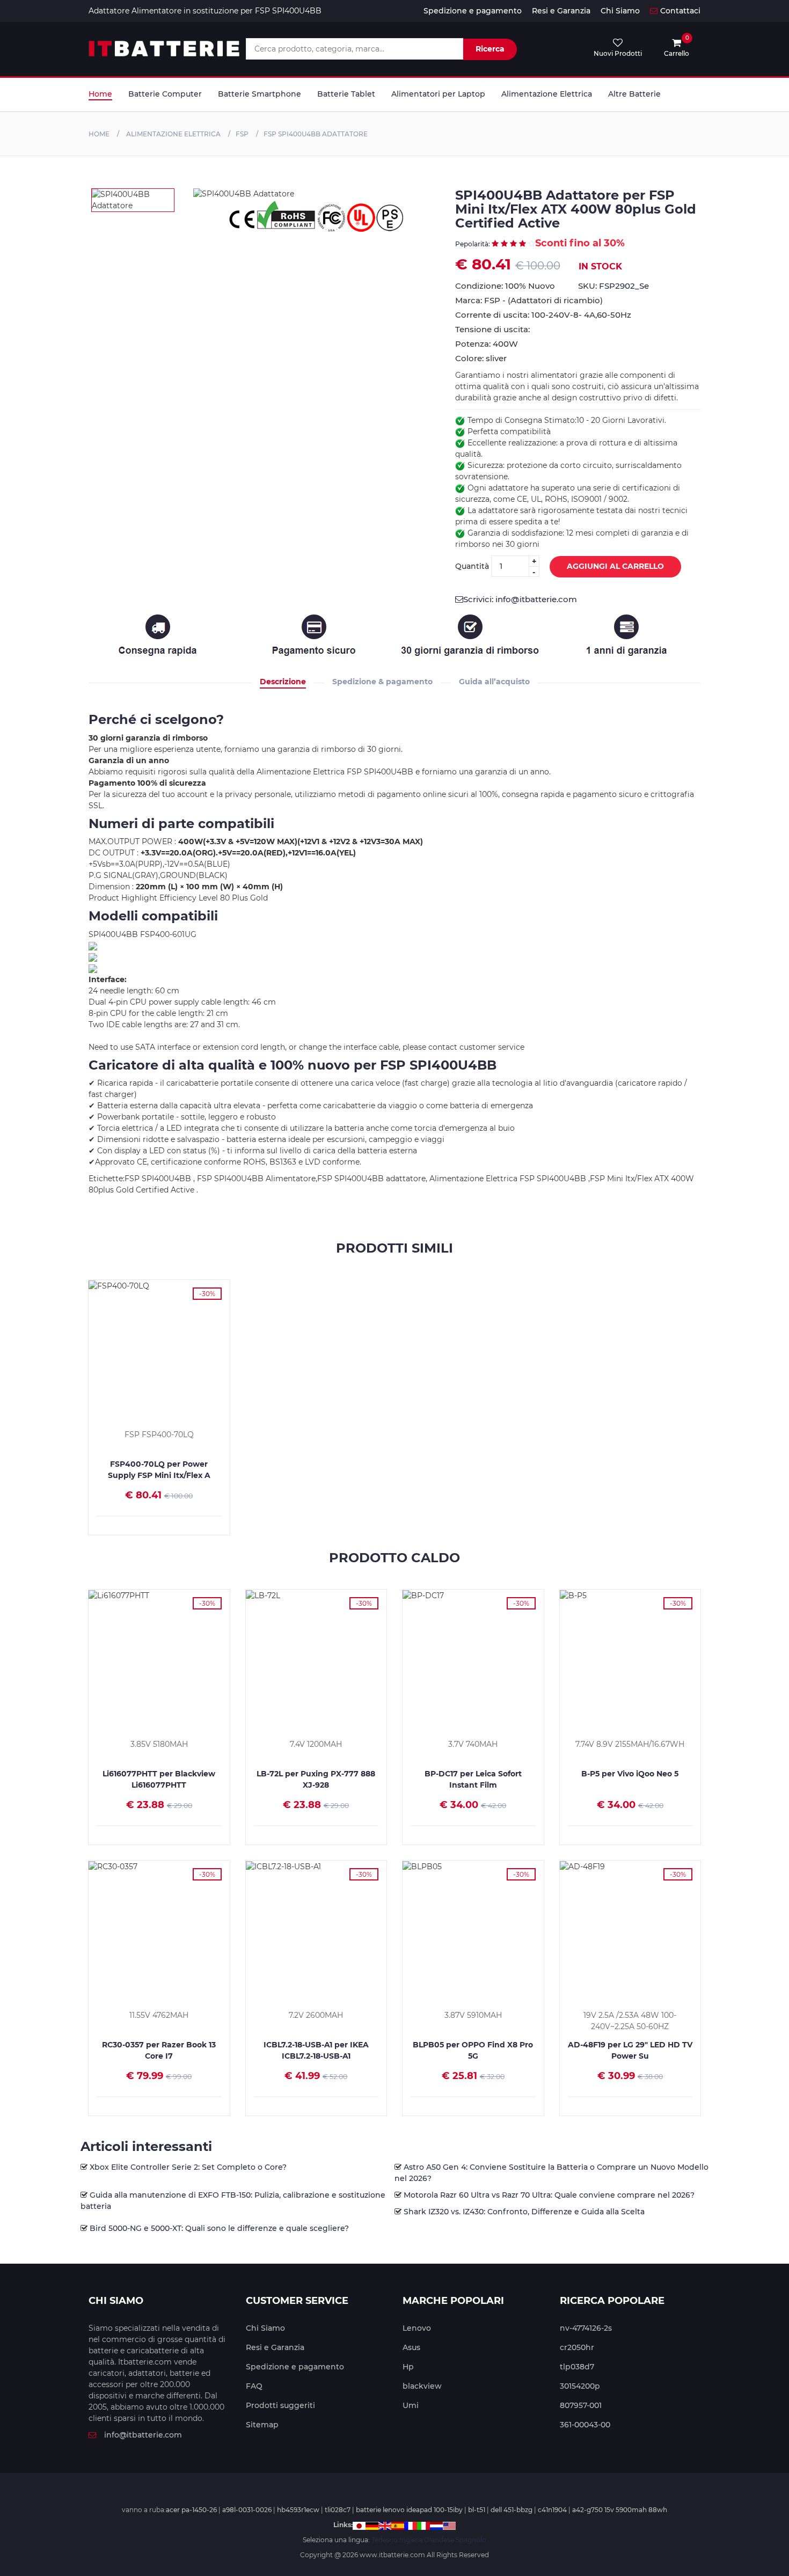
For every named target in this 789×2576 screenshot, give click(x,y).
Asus (411, 2347)
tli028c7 (338, 2510)
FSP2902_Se (624, 286)
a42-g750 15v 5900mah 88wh (620, 2510)
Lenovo (417, 2328)
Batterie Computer (165, 94)
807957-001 (581, 2405)
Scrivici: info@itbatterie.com (520, 599)
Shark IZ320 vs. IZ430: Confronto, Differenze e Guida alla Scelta (524, 2212)
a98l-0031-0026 (247, 2510)
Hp (408, 2367)
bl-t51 (477, 2510)
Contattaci (680, 11)
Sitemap (262, 2425)
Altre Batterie (634, 94)
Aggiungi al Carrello (615, 566)
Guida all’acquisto (494, 682)
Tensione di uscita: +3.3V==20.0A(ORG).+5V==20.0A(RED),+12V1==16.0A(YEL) (569, 330)
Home (100, 94)
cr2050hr (577, 2347)
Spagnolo (471, 2540)
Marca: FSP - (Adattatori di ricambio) (529, 300)
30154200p (580, 2386)
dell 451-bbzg (512, 2510)
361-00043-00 (585, 2425)
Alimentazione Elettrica (547, 94)
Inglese (411, 2540)
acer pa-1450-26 (191, 2510)
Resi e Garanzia (561, 11)
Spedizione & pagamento (382, 682)
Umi (411, 2405)
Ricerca (490, 49)
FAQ (254, 2386)
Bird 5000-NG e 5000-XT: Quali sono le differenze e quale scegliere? (219, 2228)
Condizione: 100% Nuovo (505, 286)
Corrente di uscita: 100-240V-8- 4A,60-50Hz (543, 315)
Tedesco (385, 2540)
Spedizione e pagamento (473, 11)
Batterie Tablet (346, 94)
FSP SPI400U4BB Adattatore (316, 134)
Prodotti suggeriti (280, 2405)
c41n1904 (552, 2510)
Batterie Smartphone (260, 94)
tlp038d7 (577, 2367)
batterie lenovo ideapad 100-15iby (409, 2510)
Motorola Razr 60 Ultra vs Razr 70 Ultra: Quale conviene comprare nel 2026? (549, 2195)
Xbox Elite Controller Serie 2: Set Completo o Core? (188, 2167)
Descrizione (283, 682)
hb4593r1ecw (298, 2510)
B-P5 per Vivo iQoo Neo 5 (630, 1774)
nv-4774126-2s (586, 2328)
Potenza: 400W (487, 344)
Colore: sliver (481, 358)
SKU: (613, 286)
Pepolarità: (473, 244)
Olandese (439, 2540)
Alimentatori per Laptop (438, 94)
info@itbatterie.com (143, 2435)
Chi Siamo (620, 11)
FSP (242, 134)
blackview (422, 2386)
